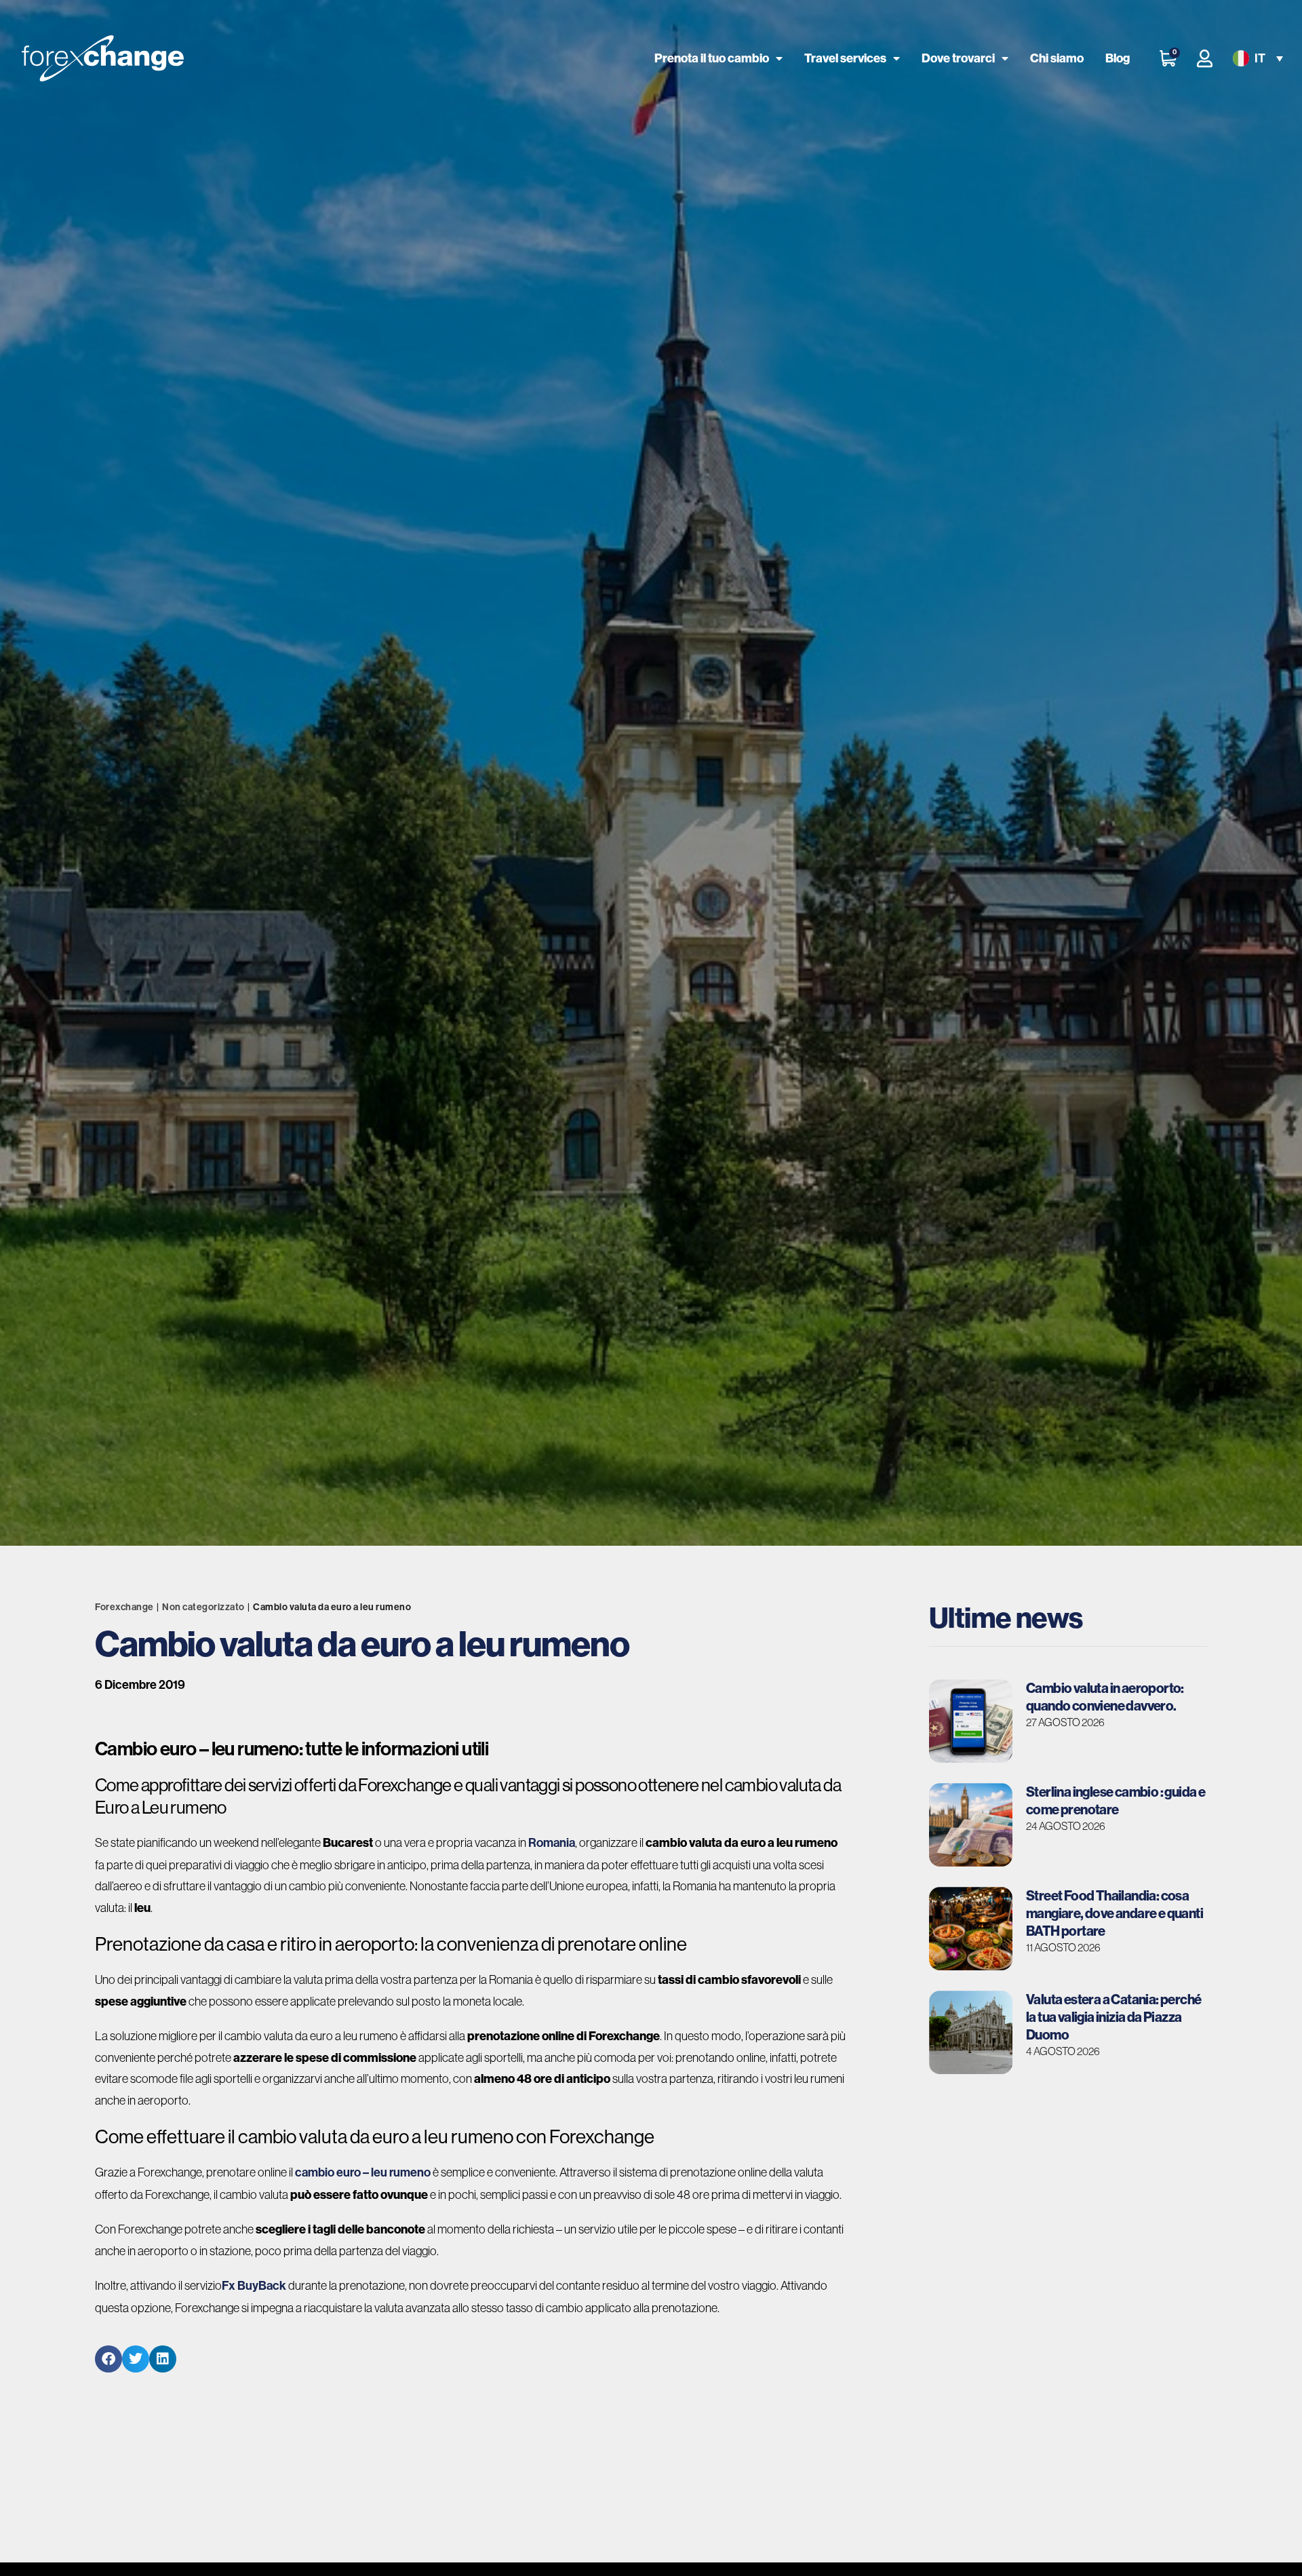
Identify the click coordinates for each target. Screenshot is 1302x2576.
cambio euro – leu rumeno (363, 2172)
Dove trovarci (958, 58)
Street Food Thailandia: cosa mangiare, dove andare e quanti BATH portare (1114, 1913)
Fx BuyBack (254, 2286)
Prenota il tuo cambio (712, 58)
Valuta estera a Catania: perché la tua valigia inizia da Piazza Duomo (1113, 2017)
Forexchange (124, 1607)
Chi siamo (1057, 58)
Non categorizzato (203, 1607)
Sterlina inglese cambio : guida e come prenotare (1116, 1800)
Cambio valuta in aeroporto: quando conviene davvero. (1105, 1697)
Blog (1118, 58)
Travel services (845, 58)
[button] (1257, 59)
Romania (552, 1843)
